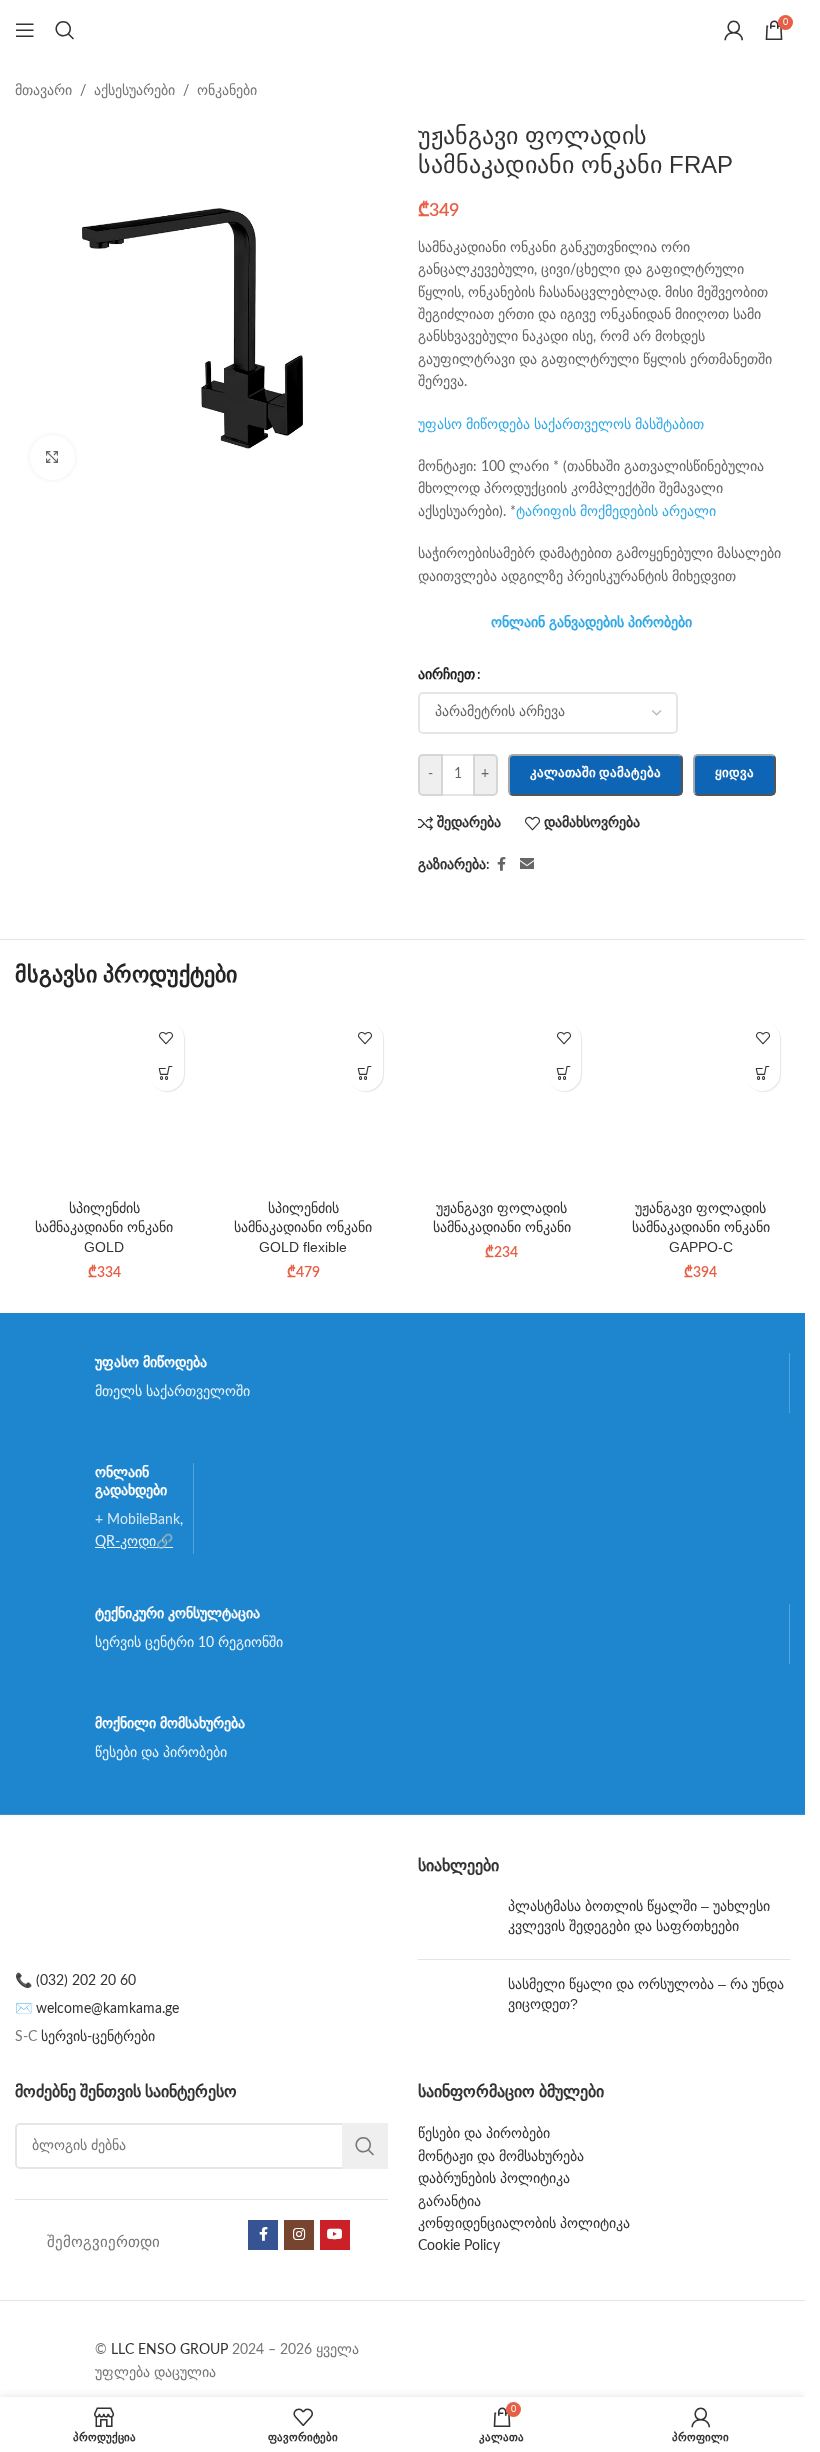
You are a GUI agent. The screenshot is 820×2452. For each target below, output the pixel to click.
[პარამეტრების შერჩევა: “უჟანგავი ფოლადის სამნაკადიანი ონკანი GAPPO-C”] (762, 1073)
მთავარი (43, 91)
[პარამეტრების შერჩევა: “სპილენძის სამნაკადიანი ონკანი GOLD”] (166, 1073)
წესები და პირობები (161, 1753)
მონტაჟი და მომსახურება (501, 2157)
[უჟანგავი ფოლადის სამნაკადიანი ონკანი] (502, 1100)
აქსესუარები (134, 91)
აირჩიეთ (446, 675)
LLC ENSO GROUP (169, 2350)
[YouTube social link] (335, 2235)
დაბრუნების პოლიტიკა (494, 2179)
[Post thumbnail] (455, 1920)
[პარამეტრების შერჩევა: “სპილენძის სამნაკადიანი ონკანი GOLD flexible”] (365, 1073)
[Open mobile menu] (25, 30)
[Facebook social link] (502, 865)
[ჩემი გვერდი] (734, 30)
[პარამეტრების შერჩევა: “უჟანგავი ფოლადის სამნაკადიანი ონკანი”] (563, 1073)
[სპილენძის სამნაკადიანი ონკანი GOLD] (104, 1100)
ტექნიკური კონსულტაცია (177, 1613)
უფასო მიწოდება (151, 1362)
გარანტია (449, 2202)
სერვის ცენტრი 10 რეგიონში (189, 1643)
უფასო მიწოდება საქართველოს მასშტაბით (561, 425)
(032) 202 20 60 (86, 1981)
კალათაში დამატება (595, 773)
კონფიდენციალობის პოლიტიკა (524, 2224)
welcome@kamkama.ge (107, 2009)
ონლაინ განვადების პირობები (591, 622)
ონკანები (227, 91)
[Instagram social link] (299, 2235)
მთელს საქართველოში (172, 1392)
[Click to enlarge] (52, 457)
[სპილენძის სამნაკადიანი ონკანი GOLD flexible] (303, 1100)
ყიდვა (734, 773)
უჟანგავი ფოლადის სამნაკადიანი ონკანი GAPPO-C (701, 1227)
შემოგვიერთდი (103, 2242)
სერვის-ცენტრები (98, 2037)
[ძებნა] (65, 30)
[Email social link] (527, 865)
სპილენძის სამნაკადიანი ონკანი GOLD (104, 1227)
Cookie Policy (459, 2246)
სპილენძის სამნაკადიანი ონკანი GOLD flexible (303, 1227)
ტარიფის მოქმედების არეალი (616, 512)
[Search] (365, 2146)
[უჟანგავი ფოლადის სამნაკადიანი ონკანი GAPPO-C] (700, 1100)
